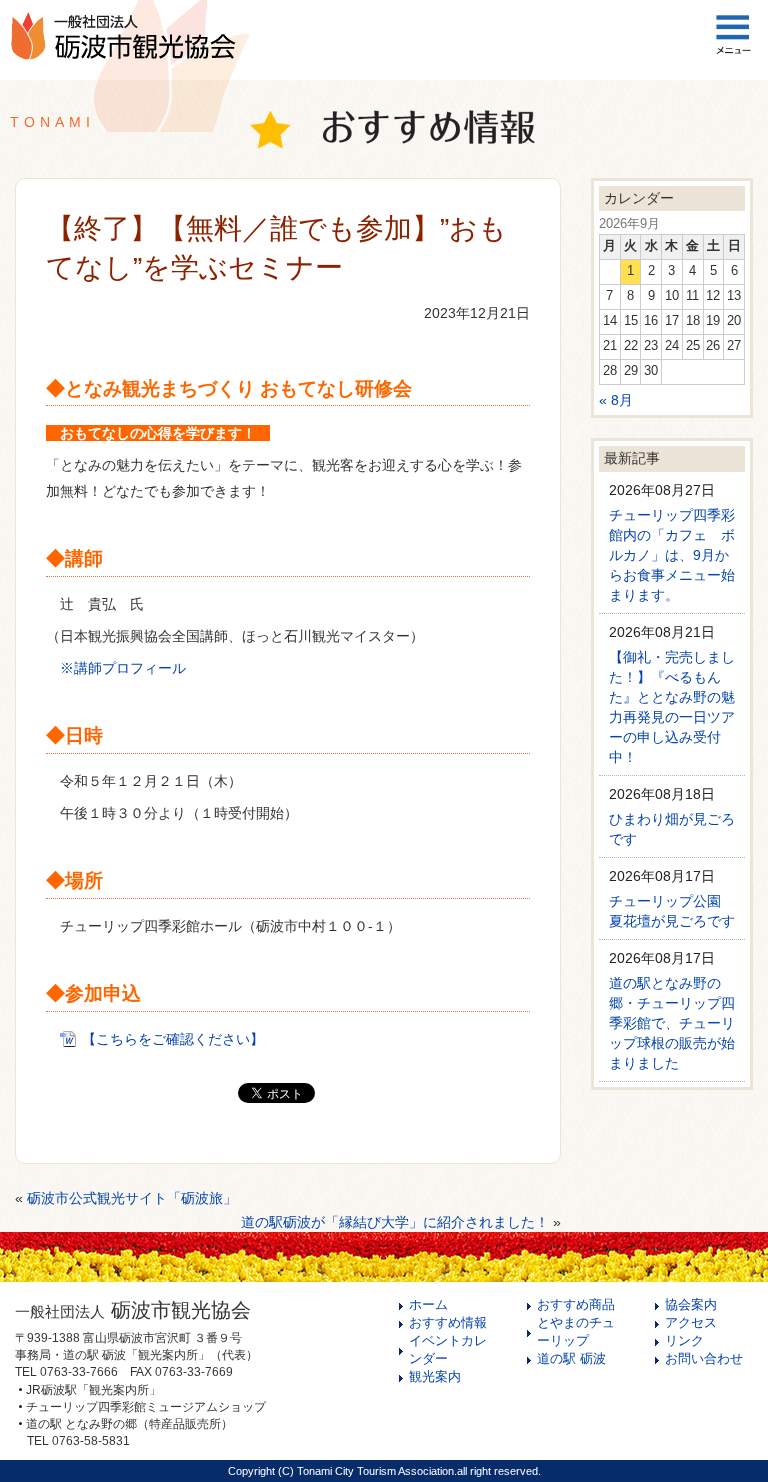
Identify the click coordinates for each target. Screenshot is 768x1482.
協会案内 (691, 1305)
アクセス (691, 1323)
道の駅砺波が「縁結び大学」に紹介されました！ (395, 1222)
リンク (684, 1341)
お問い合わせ (704, 1359)
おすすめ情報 (448, 1323)
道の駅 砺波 (571, 1359)
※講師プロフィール (123, 668)
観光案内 (435, 1377)
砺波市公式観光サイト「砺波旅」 (132, 1198)
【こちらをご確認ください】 (173, 1039)
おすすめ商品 (576, 1305)
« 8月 (616, 400)
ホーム (428, 1305)
